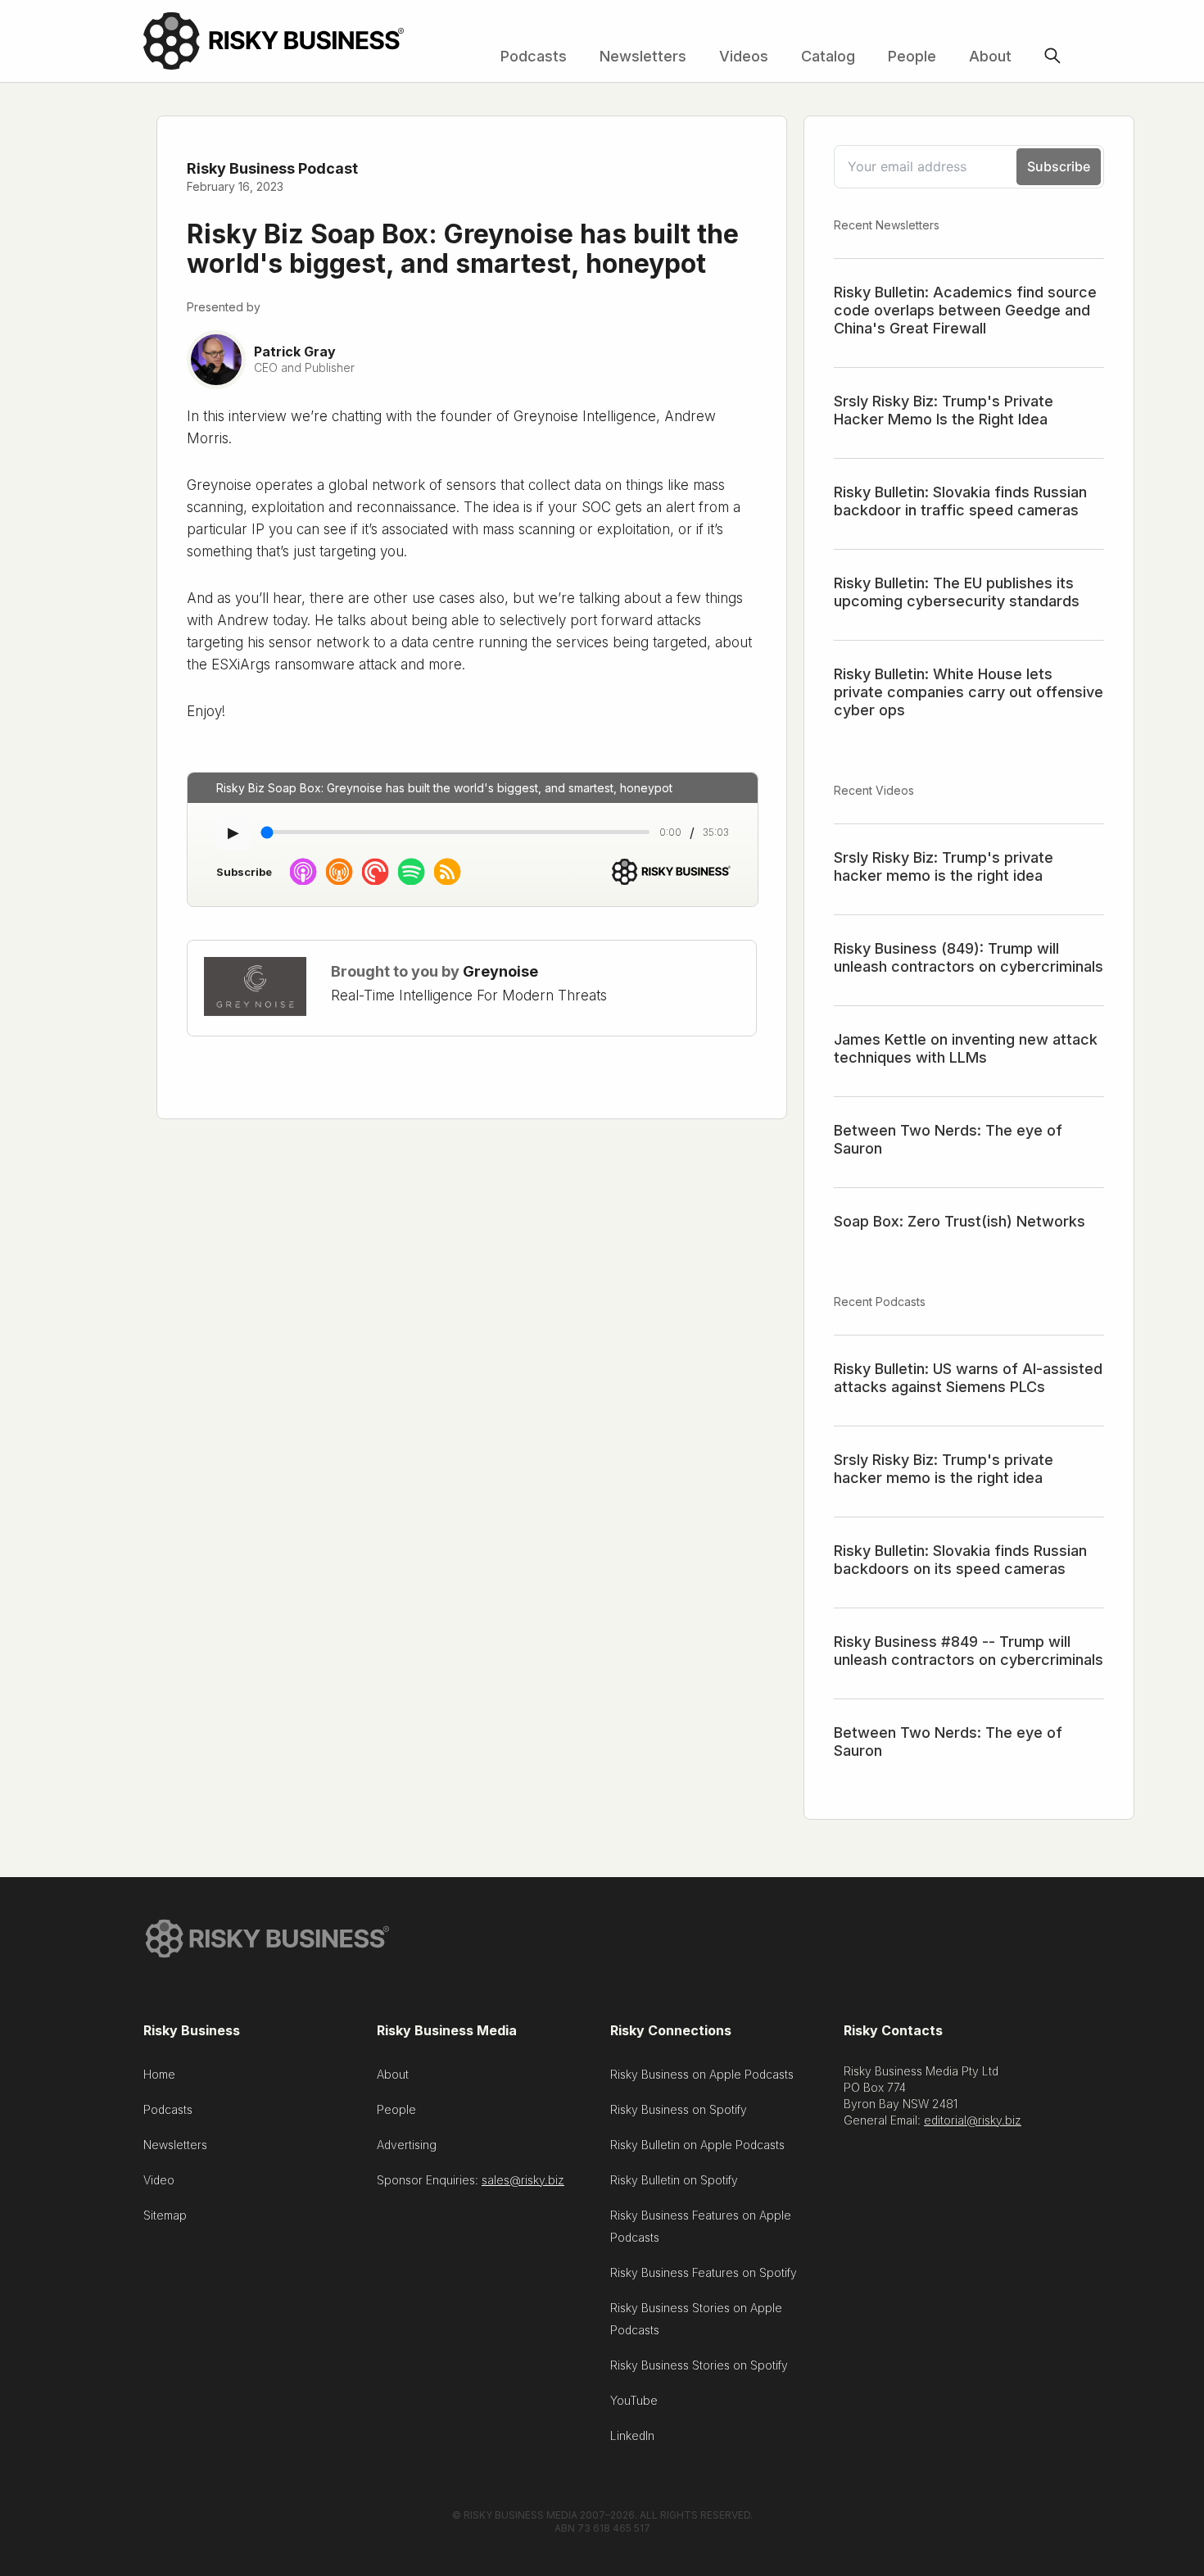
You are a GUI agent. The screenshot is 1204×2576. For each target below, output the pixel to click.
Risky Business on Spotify (679, 2109)
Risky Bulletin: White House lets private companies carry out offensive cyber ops (969, 692)
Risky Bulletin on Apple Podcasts (697, 2145)
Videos (744, 56)
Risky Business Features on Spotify (704, 2272)
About (990, 56)
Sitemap (165, 2215)
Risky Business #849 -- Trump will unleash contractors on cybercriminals (969, 1651)
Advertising (407, 2145)
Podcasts (534, 56)
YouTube (634, 2400)
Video (159, 2180)
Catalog (828, 56)
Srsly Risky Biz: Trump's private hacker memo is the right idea (944, 866)
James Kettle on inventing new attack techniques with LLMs (966, 1048)
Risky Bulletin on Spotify (674, 2180)
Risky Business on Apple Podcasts (702, 2074)
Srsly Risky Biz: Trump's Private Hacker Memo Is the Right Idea (944, 410)
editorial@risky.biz (973, 2120)
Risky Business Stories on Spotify (699, 2365)
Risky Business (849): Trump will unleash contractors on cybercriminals (969, 957)
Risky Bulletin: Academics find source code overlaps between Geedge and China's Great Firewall (965, 310)
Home (159, 2074)
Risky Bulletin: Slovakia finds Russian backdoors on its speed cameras (960, 1560)
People (912, 56)
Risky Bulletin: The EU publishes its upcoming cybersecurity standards (957, 592)
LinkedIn (632, 2435)
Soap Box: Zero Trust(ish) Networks (960, 1221)
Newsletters (643, 56)
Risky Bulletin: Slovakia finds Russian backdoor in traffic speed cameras (960, 501)
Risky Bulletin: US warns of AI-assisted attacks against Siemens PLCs (968, 1378)
